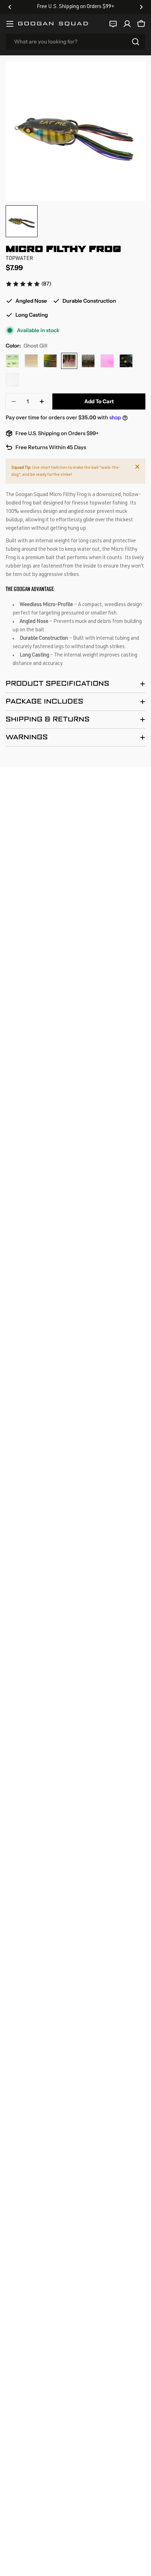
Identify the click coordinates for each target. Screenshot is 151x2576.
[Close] (137, 467)
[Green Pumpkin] (88, 361)
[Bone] (31, 361)
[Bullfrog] (50, 361)
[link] (28, 284)
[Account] (127, 24)
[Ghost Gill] (69, 361)
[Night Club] (126, 361)
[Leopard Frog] (12, 361)
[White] (12, 380)
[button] (10, 7)
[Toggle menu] (10, 24)
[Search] (136, 42)
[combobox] (75, 42)
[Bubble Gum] (107, 361)
